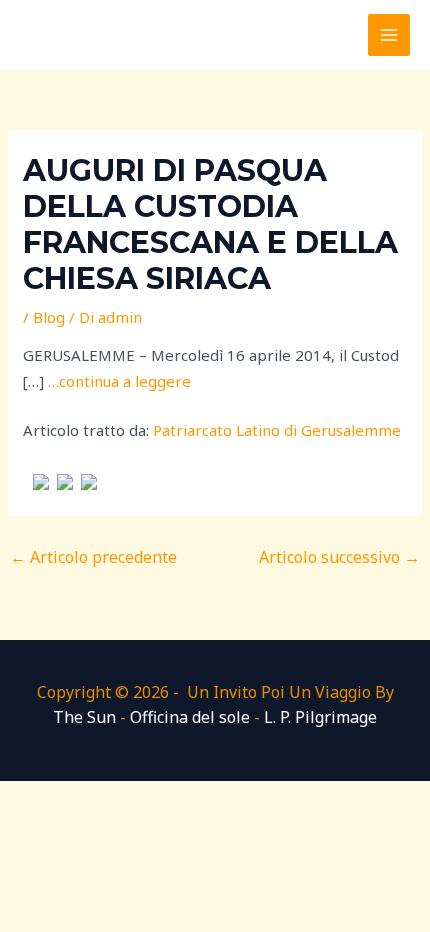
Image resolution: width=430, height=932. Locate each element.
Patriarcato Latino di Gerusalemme (277, 430)
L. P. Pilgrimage (320, 717)
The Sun (84, 717)
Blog (49, 317)
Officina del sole (190, 717)
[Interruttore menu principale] (389, 35)
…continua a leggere (119, 381)
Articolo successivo (339, 557)
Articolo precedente (93, 557)
